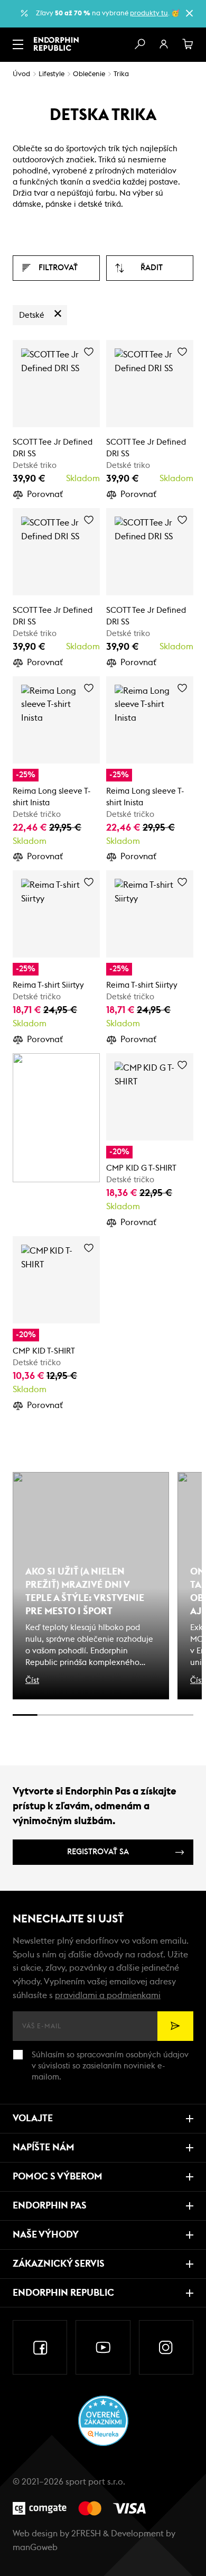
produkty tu (149, 13)
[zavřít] (189, 13)
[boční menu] (18, 44)
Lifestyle (51, 74)
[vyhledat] (139, 44)
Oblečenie (89, 74)
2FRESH (86, 2534)
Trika (121, 74)
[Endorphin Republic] (56, 44)
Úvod (21, 74)
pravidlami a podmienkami (108, 1995)
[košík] (188, 44)
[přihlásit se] (164, 44)
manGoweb (35, 2547)
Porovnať (45, 494)
